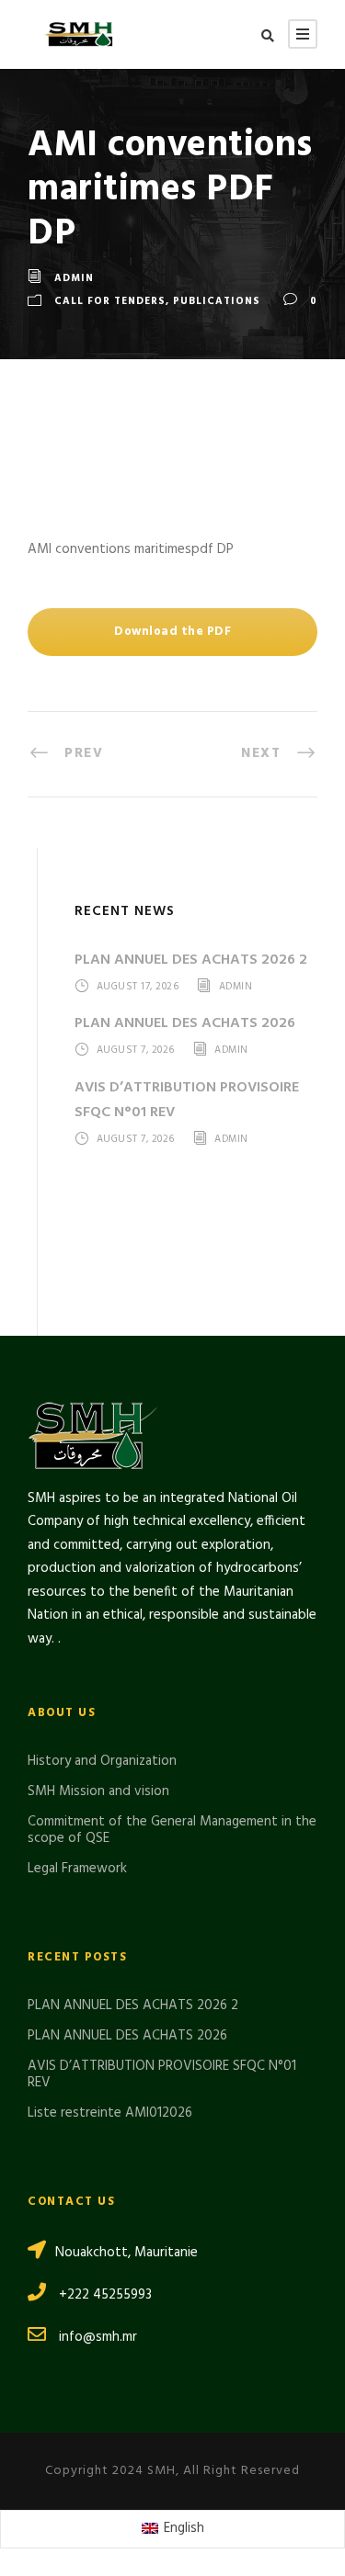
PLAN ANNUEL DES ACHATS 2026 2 (191, 960)
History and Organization (102, 1761)
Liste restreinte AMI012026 (110, 2113)
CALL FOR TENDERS (110, 302)
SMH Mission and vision (98, 1791)
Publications (217, 302)
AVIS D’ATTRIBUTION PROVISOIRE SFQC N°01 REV (162, 2074)
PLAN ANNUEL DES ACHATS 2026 (185, 1023)
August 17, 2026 (138, 987)
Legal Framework (77, 1869)
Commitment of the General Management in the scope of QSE (172, 1830)
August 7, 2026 (136, 1051)
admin (74, 278)
